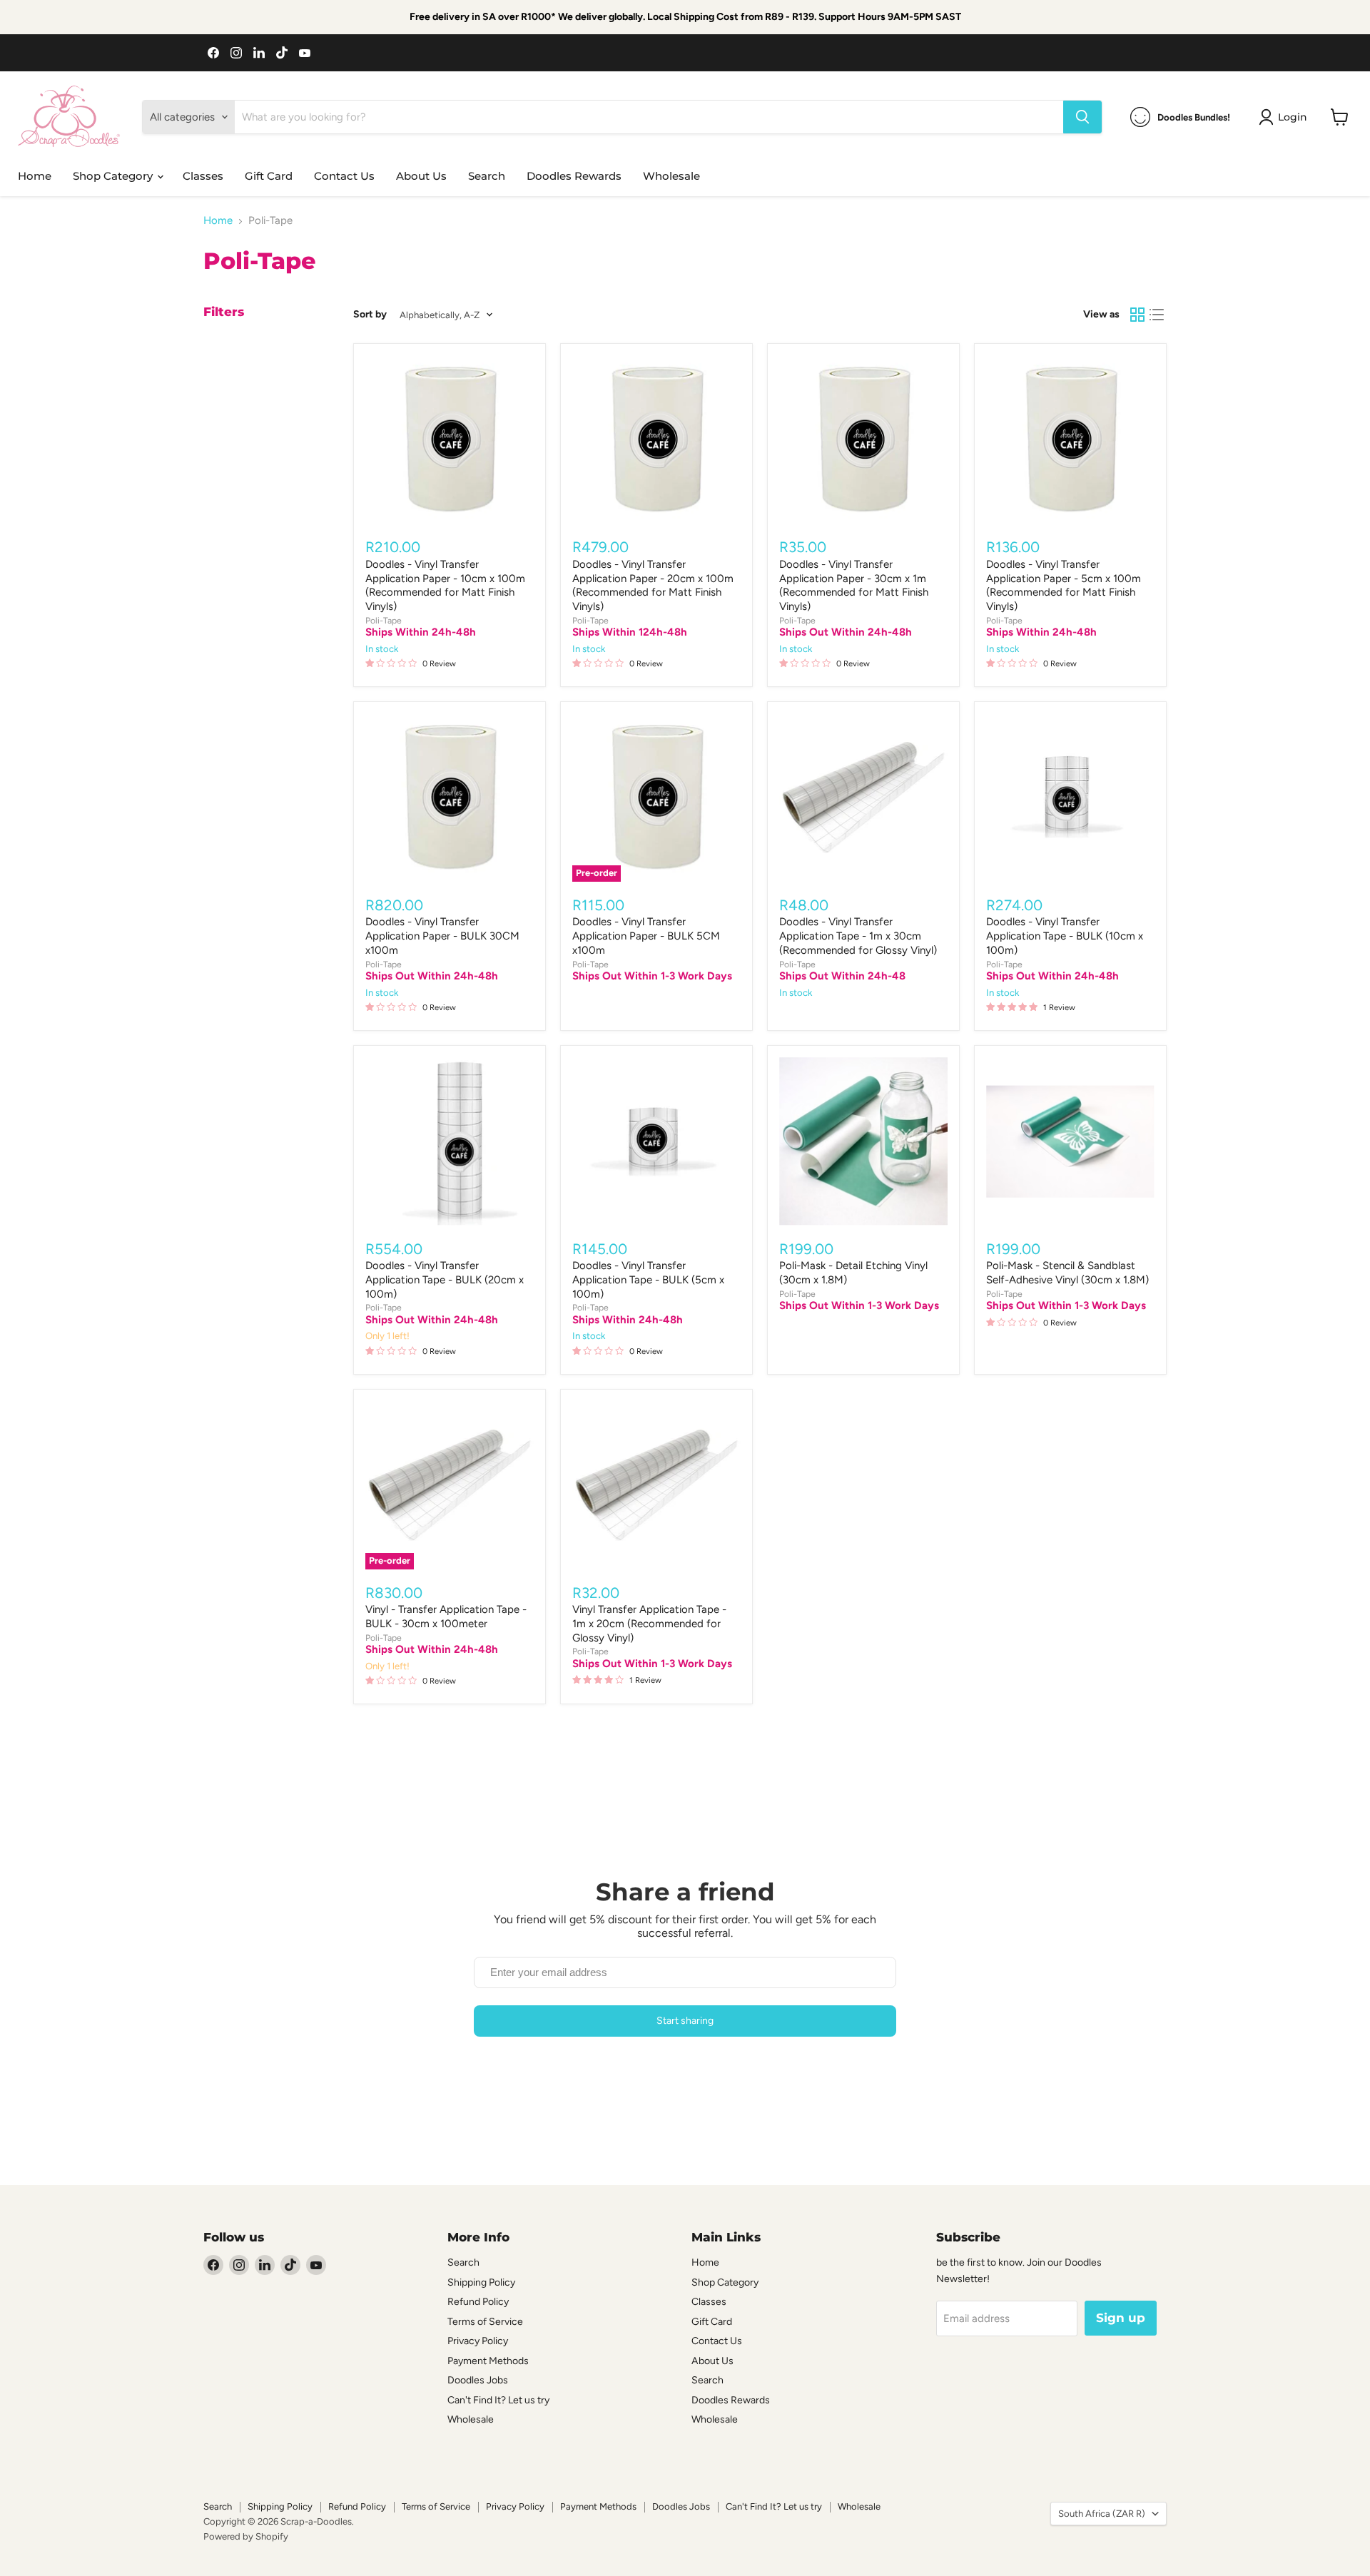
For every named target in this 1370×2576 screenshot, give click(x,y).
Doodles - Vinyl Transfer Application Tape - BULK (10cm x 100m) (1065, 936)
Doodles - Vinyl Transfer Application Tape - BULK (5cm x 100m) (648, 1279)
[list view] (1157, 315)
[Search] (1082, 117)
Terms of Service (485, 2322)
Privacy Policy (478, 2341)
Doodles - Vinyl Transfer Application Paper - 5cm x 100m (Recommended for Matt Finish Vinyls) (1064, 585)
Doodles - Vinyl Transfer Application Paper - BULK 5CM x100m (646, 936)
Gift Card (269, 176)
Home (35, 176)
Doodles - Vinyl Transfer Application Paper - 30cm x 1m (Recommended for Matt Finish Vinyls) (854, 585)
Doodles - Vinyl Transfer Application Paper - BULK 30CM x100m (442, 936)
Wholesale (671, 176)
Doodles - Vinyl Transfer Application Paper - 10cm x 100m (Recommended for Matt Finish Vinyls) (445, 585)
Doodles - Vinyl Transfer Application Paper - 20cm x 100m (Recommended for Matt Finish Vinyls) (653, 585)
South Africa (1102, 2514)
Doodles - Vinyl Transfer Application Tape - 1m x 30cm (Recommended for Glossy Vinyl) (858, 936)
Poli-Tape (384, 620)
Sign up (1121, 2318)
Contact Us (344, 176)
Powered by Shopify (246, 2536)
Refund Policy (478, 2302)
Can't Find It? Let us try (498, 2400)
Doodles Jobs (478, 2380)
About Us (421, 176)
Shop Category (114, 176)
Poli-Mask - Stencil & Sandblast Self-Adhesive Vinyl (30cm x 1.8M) (1067, 1273)
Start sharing (685, 2021)
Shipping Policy (481, 2282)
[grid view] (1137, 315)
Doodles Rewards (574, 176)
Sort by (370, 315)
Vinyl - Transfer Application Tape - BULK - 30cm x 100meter (446, 1617)
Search (487, 176)
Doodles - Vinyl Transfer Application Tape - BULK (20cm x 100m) (445, 1279)
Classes (203, 176)
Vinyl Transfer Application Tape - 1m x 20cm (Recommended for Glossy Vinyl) (649, 1623)
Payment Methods (488, 2361)
